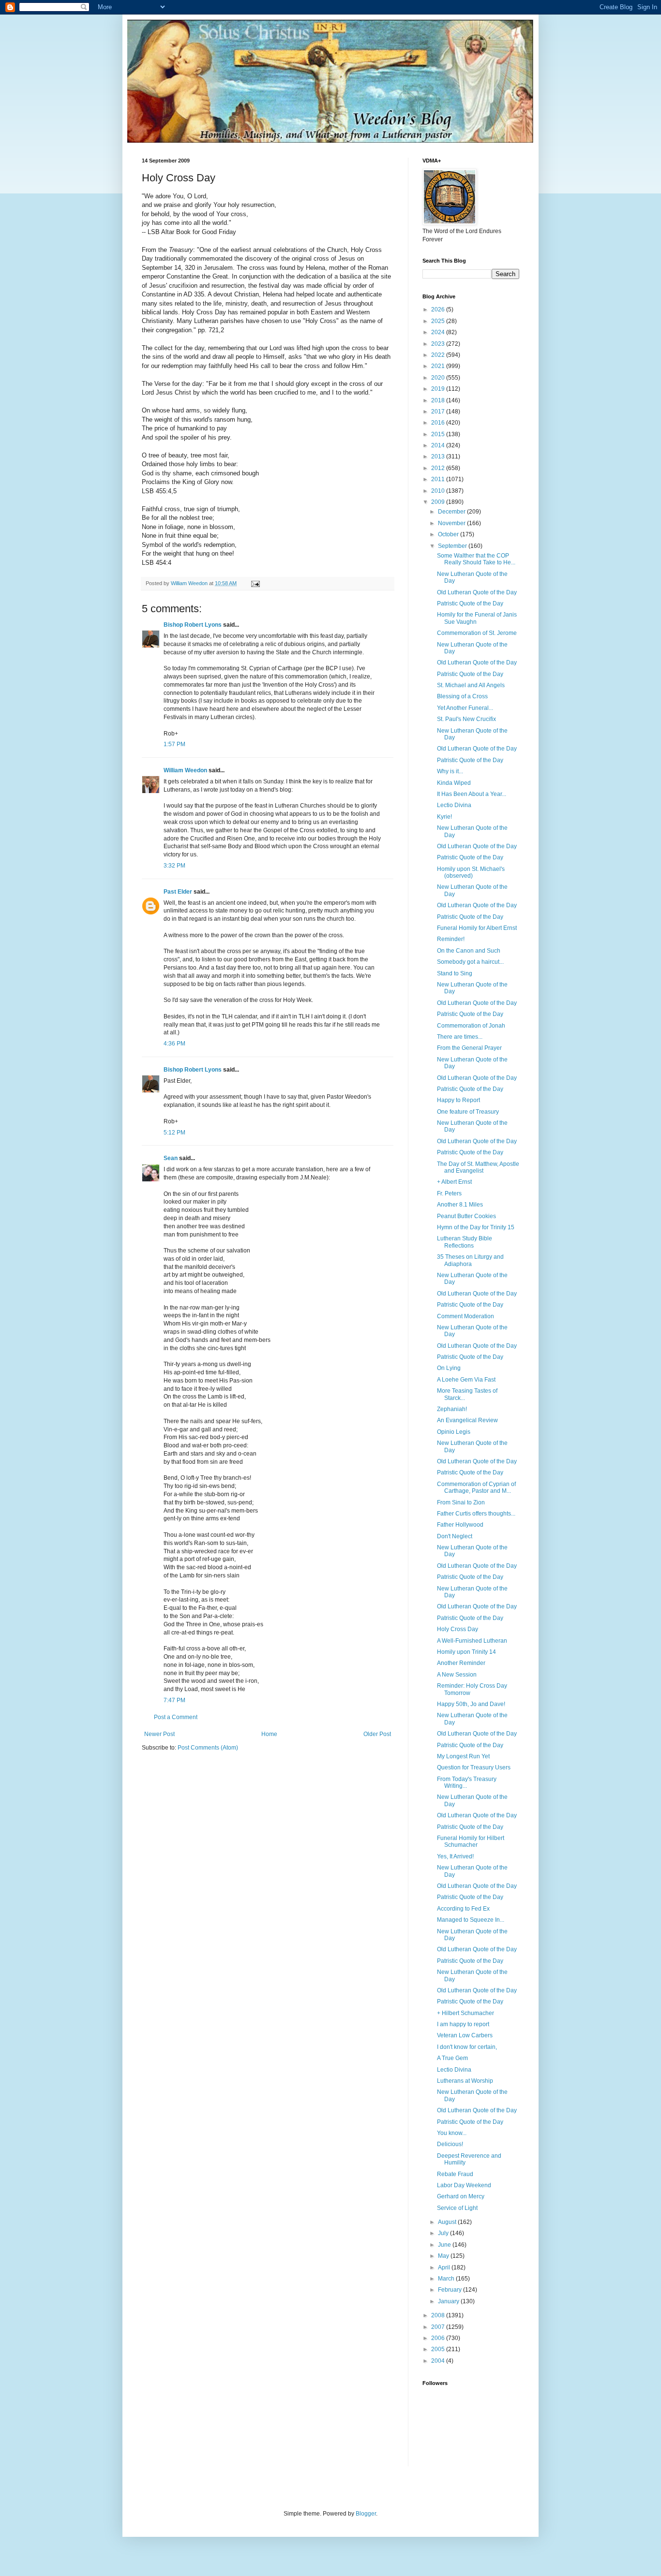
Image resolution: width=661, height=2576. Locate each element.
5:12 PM (174, 1133)
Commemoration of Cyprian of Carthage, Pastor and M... (476, 1487)
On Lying (449, 1368)
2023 (439, 344)
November (452, 523)
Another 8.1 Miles (460, 1205)
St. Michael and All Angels (471, 685)
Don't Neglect (455, 1536)
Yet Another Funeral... (465, 708)
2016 (439, 423)
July (444, 2233)
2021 (439, 366)
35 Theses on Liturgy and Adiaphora (470, 1260)
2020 (439, 378)
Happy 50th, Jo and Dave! (471, 1704)
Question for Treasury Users (474, 1767)
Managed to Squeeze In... (471, 1920)
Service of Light (457, 2208)
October (449, 534)
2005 (439, 2349)
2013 (439, 456)
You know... (452, 2133)
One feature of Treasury (468, 1112)
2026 (439, 309)
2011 (439, 479)
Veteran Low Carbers (465, 2035)
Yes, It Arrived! (455, 1856)
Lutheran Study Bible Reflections (465, 1242)
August (448, 2222)
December (452, 512)
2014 (439, 445)
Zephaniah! (452, 1409)
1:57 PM (174, 744)
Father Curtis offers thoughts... (476, 1514)
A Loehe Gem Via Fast (466, 1380)
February (451, 2290)
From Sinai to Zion (461, 1502)
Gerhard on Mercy (461, 2196)
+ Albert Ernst (454, 1182)
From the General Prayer (469, 1048)
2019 (439, 389)
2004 (439, 2361)
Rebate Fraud (455, 2174)
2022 (439, 355)
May (444, 2256)
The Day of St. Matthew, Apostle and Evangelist (478, 1167)
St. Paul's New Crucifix (466, 719)
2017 (439, 412)
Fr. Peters (449, 1193)
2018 (439, 400)
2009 (439, 502)
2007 (439, 2327)
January (449, 2301)
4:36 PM (174, 1044)
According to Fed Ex (463, 1909)
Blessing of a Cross (462, 696)
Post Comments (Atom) (208, 1748)
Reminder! (451, 939)
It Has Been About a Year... (472, 794)
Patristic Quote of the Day (470, 604)
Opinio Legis (454, 1432)
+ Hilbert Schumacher (466, 2013)
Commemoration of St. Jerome (477, 633)
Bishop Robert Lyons (193, 625)
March (447, 2279)
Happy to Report (458, 1100)
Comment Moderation (466, 1316)
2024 (439, 332)
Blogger (366, 2514)
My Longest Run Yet (463, 1756)
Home (269, 1734)
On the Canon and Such (469, 951)
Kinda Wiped (454, 783)
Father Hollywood (460, 1525)
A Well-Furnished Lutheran (472, 1641)
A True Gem (452, 2058)
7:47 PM (174, 1700)
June (445, 2245)
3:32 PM (174, 866)
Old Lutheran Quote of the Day (477, 592)
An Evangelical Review (467, 1420)
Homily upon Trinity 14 (466, 1652)
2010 (439, 491)
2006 (439, 2338)
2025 (439, 321)
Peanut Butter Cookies (466, 1216)
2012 (439, 468)
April (445, 2267)
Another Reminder (461, 1663)
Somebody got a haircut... (470, 962)
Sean (171, 1158)
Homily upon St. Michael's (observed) (471, 872)
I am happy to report (463, 2024)
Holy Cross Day (458, 1629)
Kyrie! (444, 817)
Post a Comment (176, 1717)
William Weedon (185, 770)
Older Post (377, 1734)
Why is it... (450, 771)
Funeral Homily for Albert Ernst (477, 928)
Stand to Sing (455, 973)
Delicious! (450, 2144)
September (453, 546)
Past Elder (178, 892)
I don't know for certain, (467, 2047)
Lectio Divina (454, 805)
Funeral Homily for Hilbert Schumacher (471, 1841)
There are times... (460, 1037)
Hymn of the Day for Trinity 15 (476, 1227)
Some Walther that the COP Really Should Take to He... (476, 559)
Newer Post (159, 1734)
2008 (439, 2315)
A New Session (457, 1675)
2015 (439, 434)
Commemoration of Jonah (471, 1026)
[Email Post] (255, 583)
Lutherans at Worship (465, 2081)
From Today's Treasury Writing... (467, 1782)
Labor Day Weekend (464, 2185)
